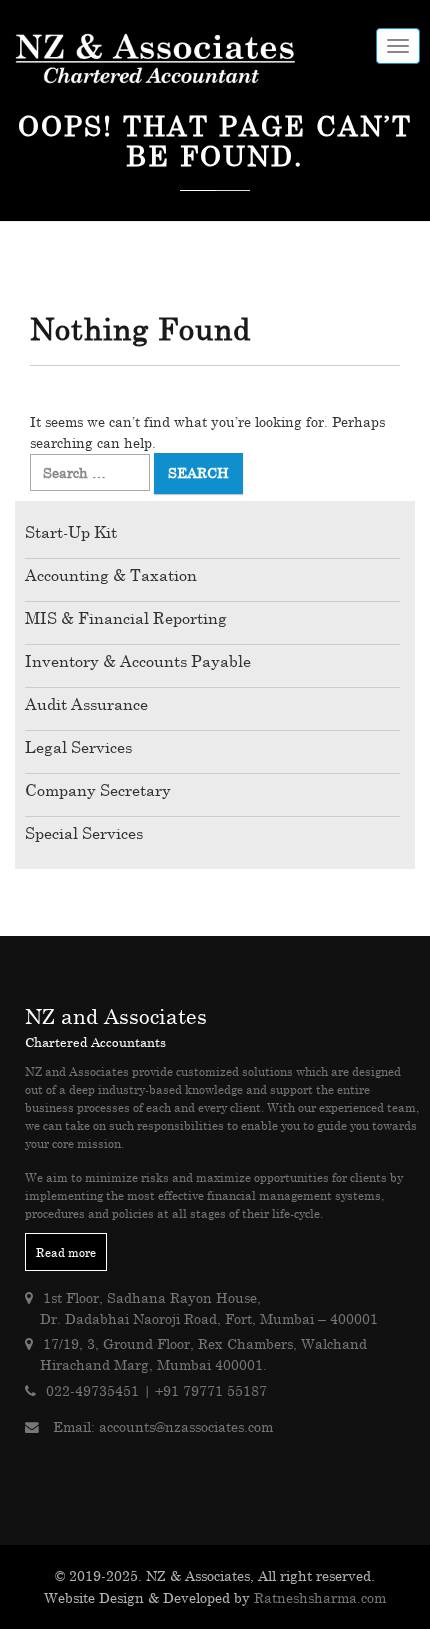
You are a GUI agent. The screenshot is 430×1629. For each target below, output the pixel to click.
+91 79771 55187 (211, 1390)
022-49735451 (92, 1390)
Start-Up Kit (71, 532)
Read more (66, 1252)
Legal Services (78, 747)
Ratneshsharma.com (320, 1597)
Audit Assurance (86, 704)
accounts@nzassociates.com (186, 1426)
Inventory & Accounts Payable (138, 661)
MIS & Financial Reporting (126, 618)
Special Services (84, 833)
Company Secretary (98, 790)
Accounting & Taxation (111, 575)
